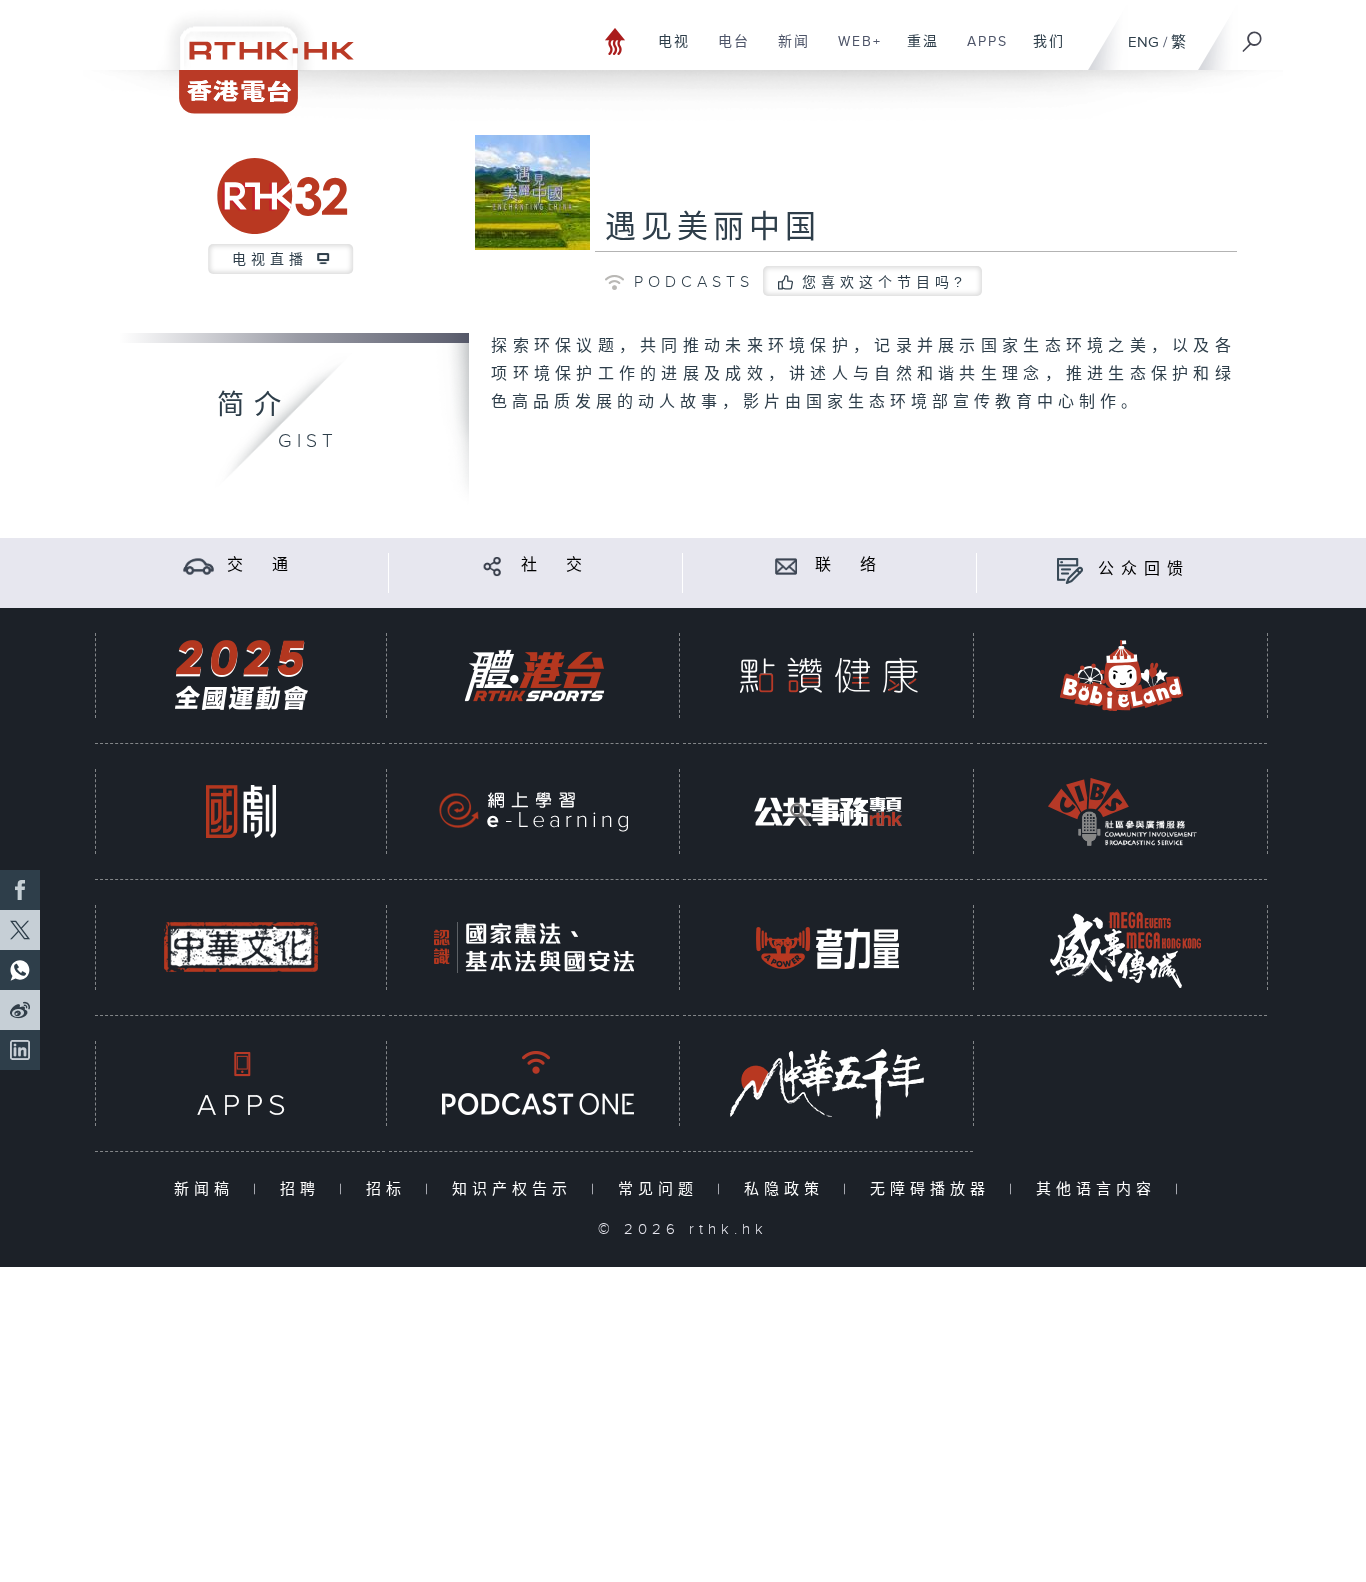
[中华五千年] (828, 1083)
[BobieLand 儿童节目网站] (1122, 675)
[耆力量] (828, 947)
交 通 (261, 565)
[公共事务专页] (828, 811)
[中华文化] (241, 947)
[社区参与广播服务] (1122, 811)
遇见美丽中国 (713, 228)
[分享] (492, 565)
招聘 (304, 1189)
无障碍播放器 (934, 1189)
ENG (1143, 42)
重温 (915, 52)
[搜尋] (1253, 35)
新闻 (786, 52)
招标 (390, 1189)
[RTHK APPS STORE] (241, 1083)
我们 (1041, 52)
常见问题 (662, 1189)
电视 (666, 52)
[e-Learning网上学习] (534, 811)
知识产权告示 (516, 1189)
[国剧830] (241, 811)
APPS (980, 52)
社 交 (555, 565)
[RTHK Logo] (253, 56)
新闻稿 (208, 1189)
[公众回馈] (1069, 569)
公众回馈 (1144, 569)
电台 (726, 52)
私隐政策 (788, 1189)
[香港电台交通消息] (198, 565)
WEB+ (852, 52)
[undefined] (615, 40)
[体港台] (534, 675)
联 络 (849, 565)
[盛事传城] (1122, 947)
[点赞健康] (828, 675)
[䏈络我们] (786, 565)
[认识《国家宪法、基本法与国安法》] (534, 947)
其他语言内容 (1100, 1189)
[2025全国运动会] (241, 675)
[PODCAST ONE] (534, 1083)
